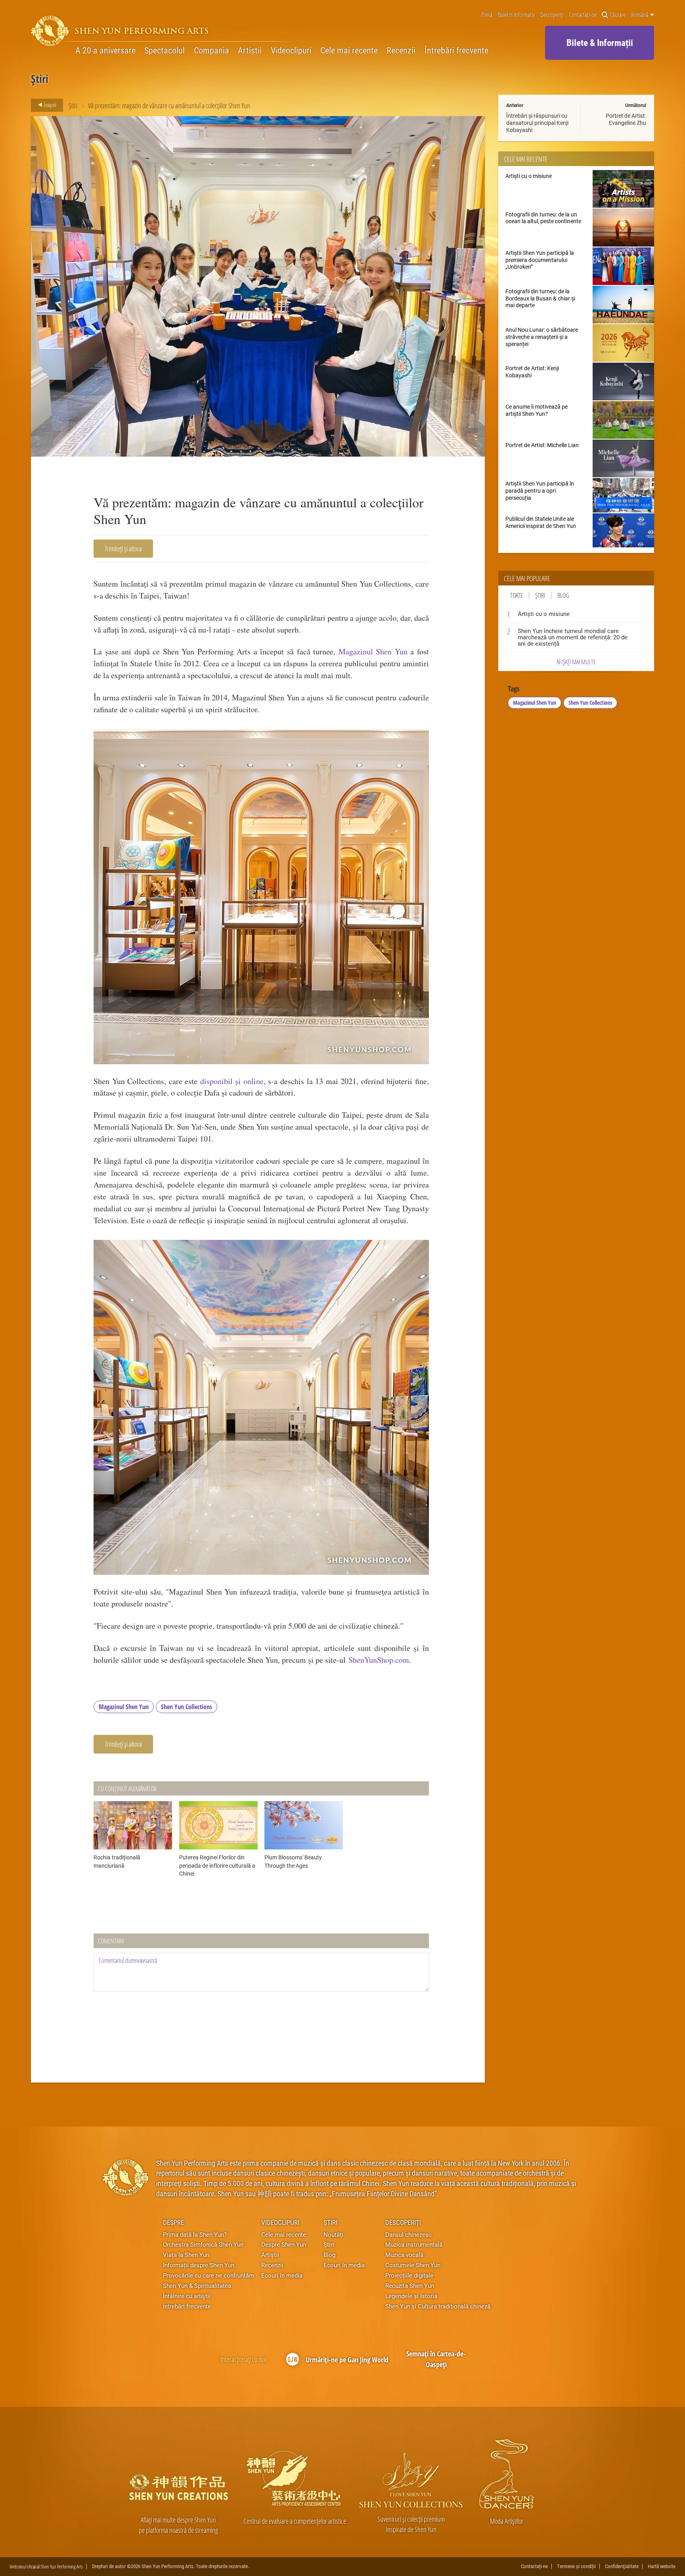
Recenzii (401, 50)
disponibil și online (232, 1081)
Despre (173, 2222)
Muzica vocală (404, 2255)
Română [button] (640, 15)
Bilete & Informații (600, 42)
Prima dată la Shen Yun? (195, 2234)
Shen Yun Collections (187, 1707)
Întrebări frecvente (456, 50)
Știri (73, 105)
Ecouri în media (282, 2275)
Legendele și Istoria (411, 2296)
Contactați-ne (583, 15)
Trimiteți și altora (123, 549)
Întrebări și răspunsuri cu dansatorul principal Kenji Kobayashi (537, 123)
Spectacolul (165, 50)
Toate (517, 595)
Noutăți (333, 2234)
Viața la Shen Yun (186, 2255)
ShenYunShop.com (379, 1660)
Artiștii (250, 50)
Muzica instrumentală (414, 2244)
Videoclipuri (291, 50)
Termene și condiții (576, 2566)
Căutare (618, 15)
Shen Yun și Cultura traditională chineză (438, 2306)
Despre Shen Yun (284, 2244)
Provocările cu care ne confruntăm (209, 2275)
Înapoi (50, 105)
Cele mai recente (349, 50)
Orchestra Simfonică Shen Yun (203, 2244)
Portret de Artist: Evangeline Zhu (626, 119)
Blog (563, 595)
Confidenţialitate (622, 2566)
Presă (487, 15)
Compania (211, 50)
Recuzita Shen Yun (410, 2285)
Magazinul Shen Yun (373, 651)
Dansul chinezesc (409, 2234)
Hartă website (662, 2566)
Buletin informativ (516, 15)
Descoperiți (552, 15)
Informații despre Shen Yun (199, 2265)
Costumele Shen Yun (413, 2265)
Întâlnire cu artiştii (187, 2296)
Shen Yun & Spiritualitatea (197, 2285)
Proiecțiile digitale (409, 2275)
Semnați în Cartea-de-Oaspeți (436, 2359)
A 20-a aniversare (105, 50)
